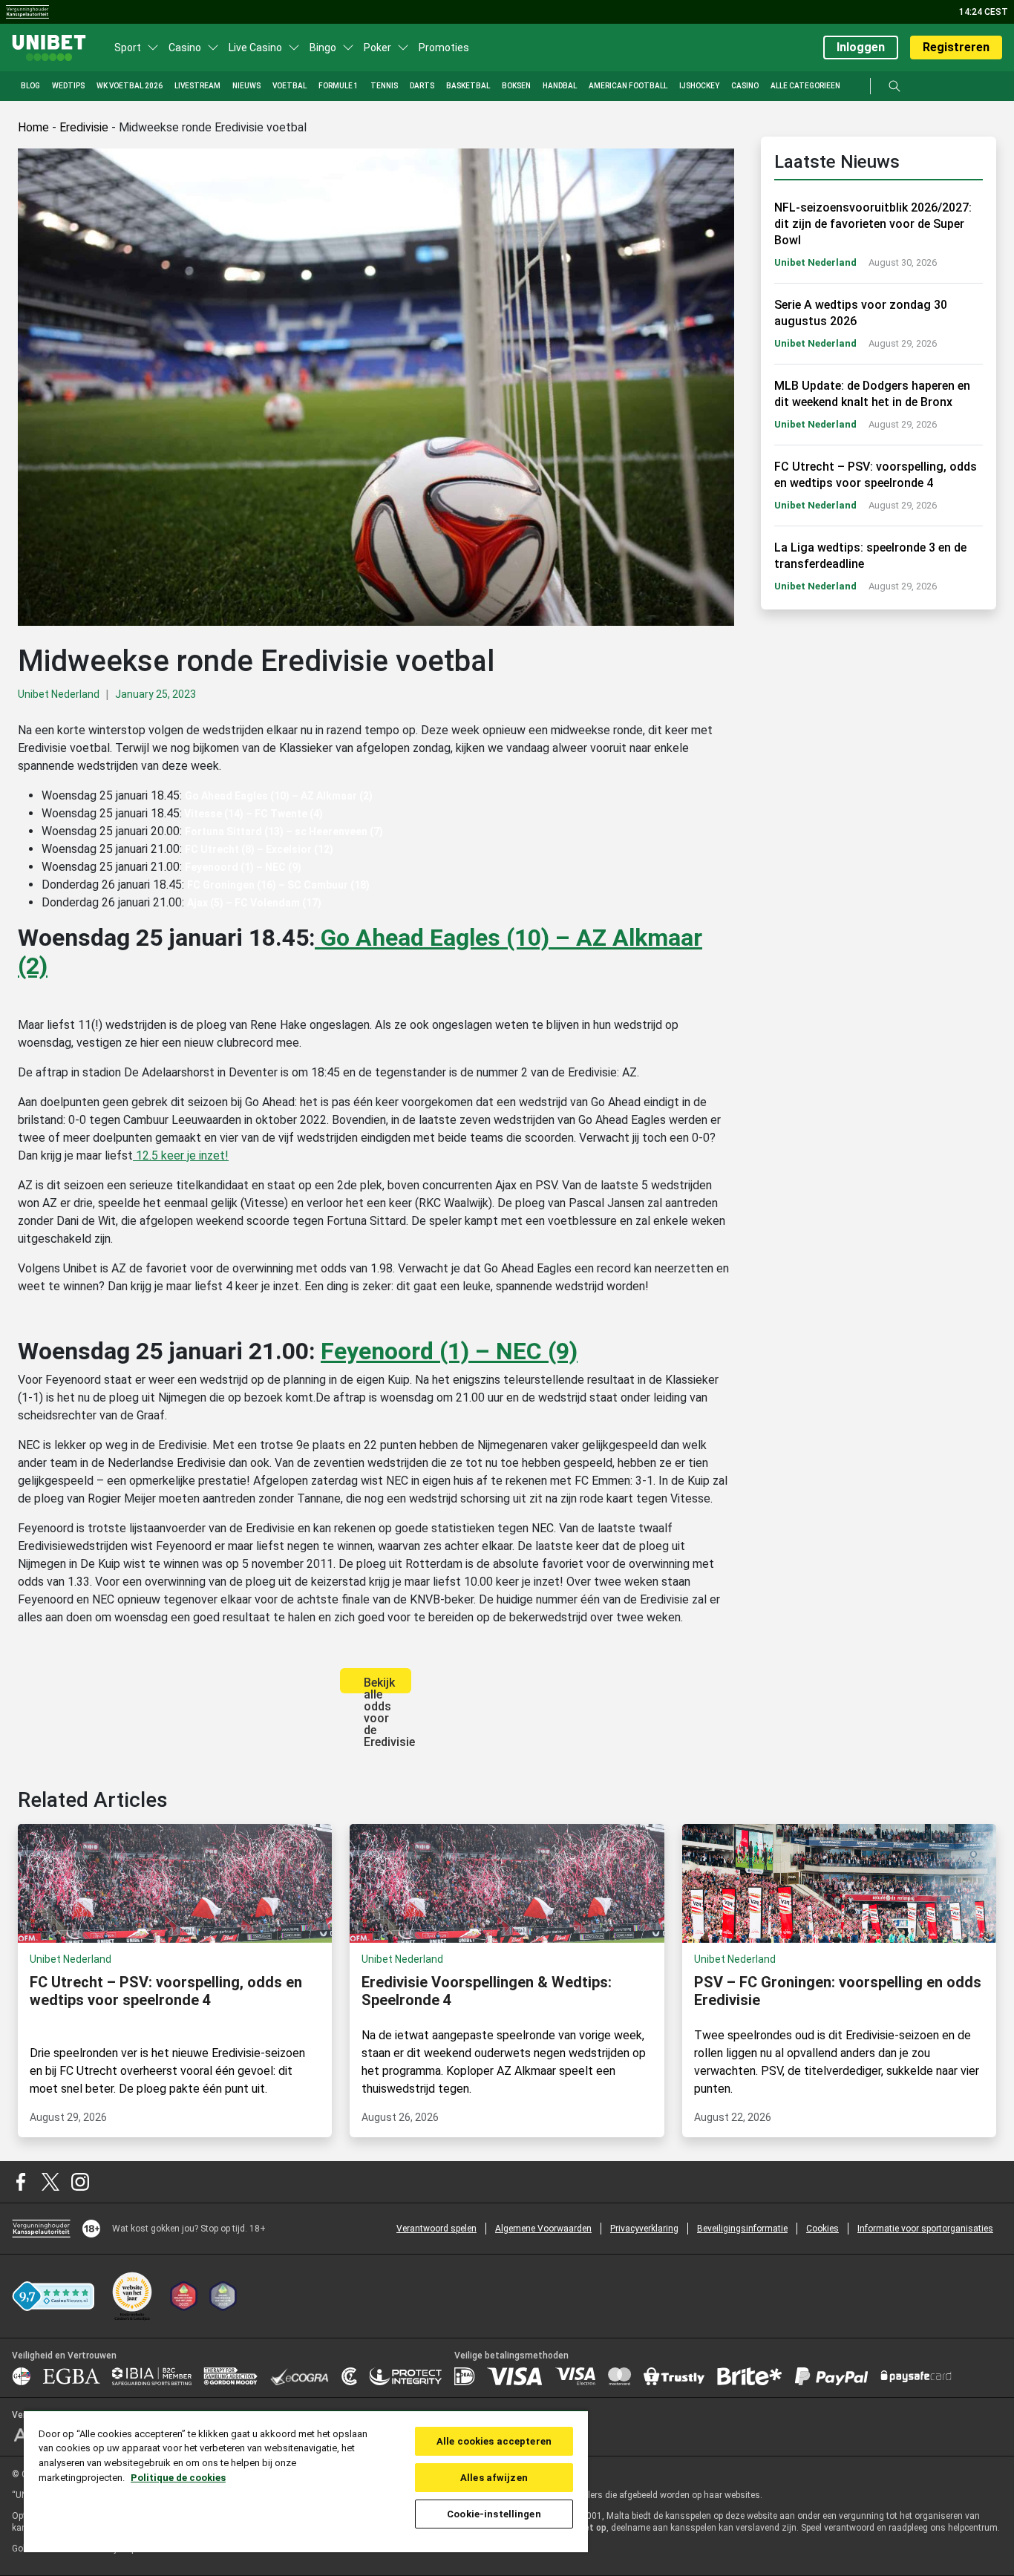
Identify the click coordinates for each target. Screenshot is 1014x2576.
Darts (422, 86)
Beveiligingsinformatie (742, 2229)
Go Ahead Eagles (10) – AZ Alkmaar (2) (279, 796)
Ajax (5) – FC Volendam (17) (254, 903)
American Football (628, 86)
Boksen (516, 86)
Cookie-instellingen (494, 2514)
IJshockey (699, 86)
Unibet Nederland (59, 694)
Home (33, 127)
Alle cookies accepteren (494, 2441)
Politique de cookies (178, 2478)
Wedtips (68, 86)
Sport (128, 48)
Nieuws (246, 86)
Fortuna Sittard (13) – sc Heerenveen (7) (284, 831)
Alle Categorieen (805, 86)
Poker (377, 48)
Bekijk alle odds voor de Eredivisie (387, 1684)
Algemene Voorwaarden (543, 2229)
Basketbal (468, 86)
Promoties (444, 48)
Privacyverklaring (644, 2229)
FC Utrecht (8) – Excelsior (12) (259, 849)
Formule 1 (338, 86)
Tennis (384, 86)
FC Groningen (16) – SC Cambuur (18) (278, 885)
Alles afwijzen (494, 2478)
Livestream (197, 86)
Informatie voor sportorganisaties (925, 2229)
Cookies (822, 2229)
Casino (185, 48)
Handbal (560, 86)
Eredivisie (84, 127)
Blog (30, 86)
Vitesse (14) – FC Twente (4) (252, 814)
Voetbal (290, 86)
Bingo (323, 48)
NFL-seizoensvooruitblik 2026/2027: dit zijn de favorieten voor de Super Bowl (873, 224)
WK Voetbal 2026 (130, 86)
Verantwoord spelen (436, 2229)
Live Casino (255, 48)
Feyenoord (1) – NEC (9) (243, 867)
